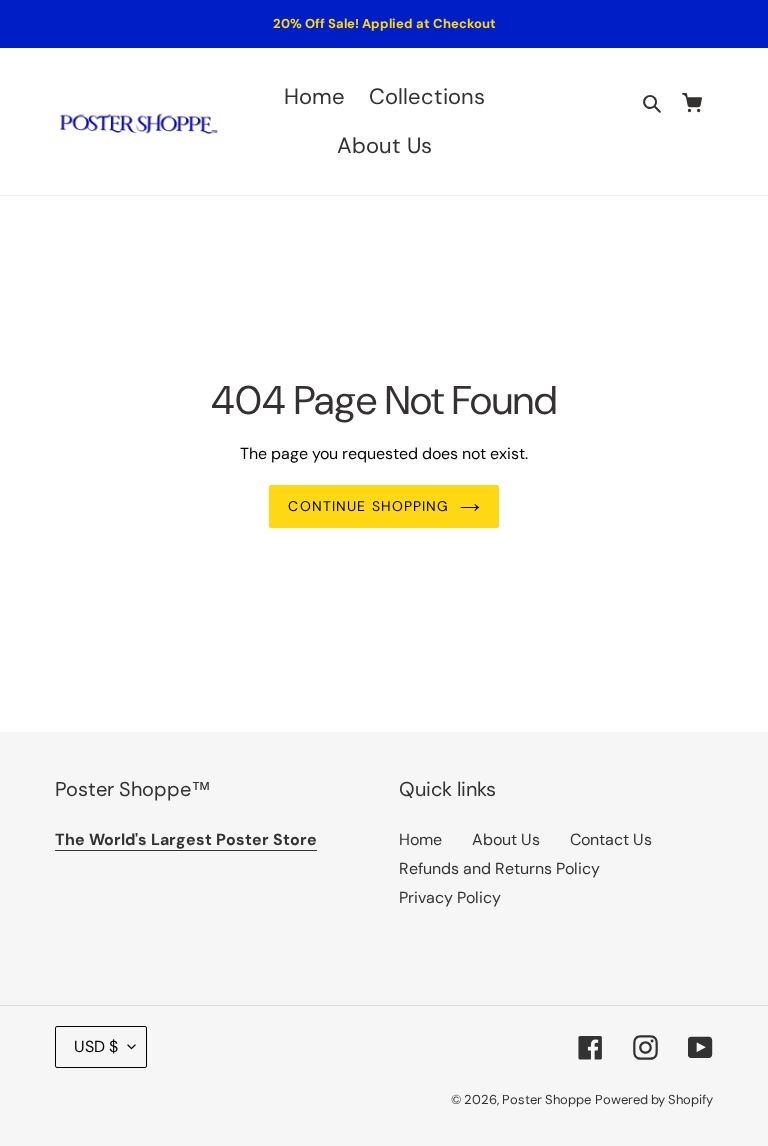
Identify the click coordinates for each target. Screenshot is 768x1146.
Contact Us (611, 839)
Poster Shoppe (546, 1099)
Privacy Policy (450, 897)
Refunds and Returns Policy (499, 868)
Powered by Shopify (654, 1099)
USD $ (96, 1046)
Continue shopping (368, 506)
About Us (506, 839)
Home (420, 839)
